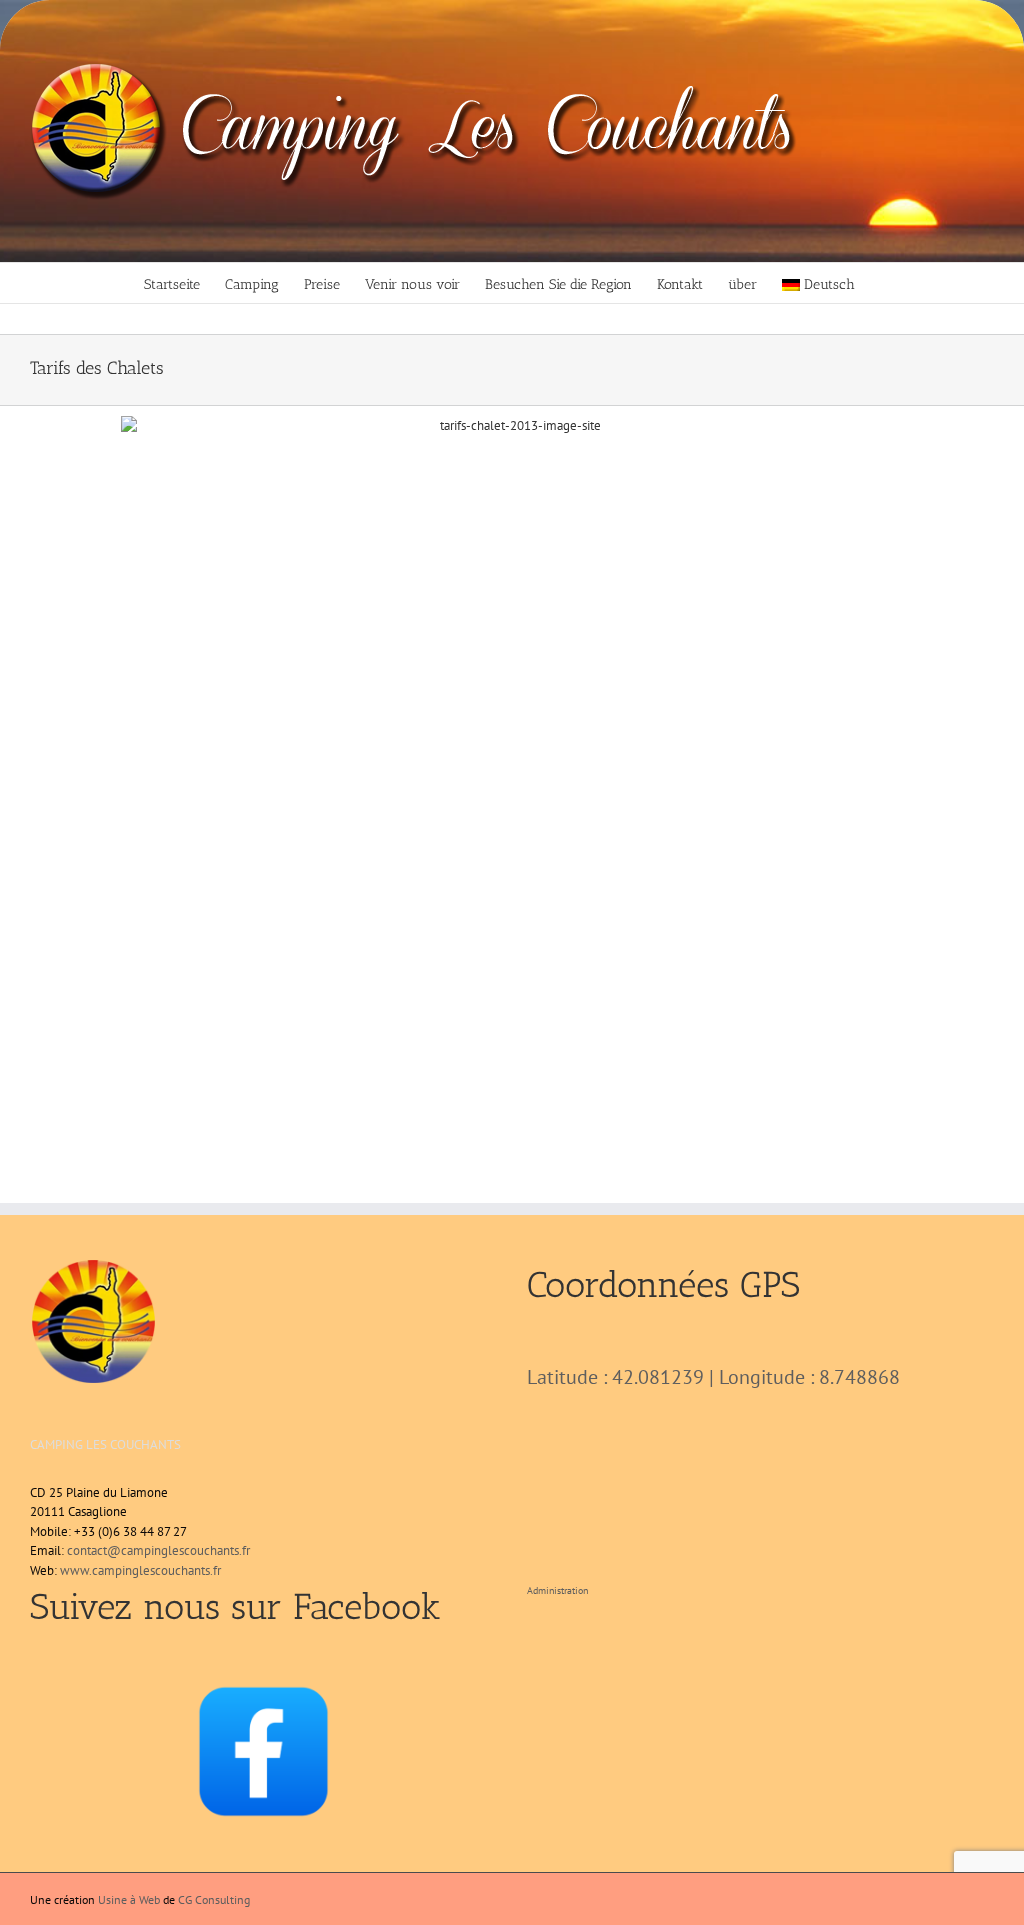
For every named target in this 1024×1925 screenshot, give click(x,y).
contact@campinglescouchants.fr (158, 1550)
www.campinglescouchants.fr (140, 1570)
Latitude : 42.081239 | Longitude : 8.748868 (713, 1377)
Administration (557, 1590)
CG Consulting (214, 1899)
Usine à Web (129, 1899)
